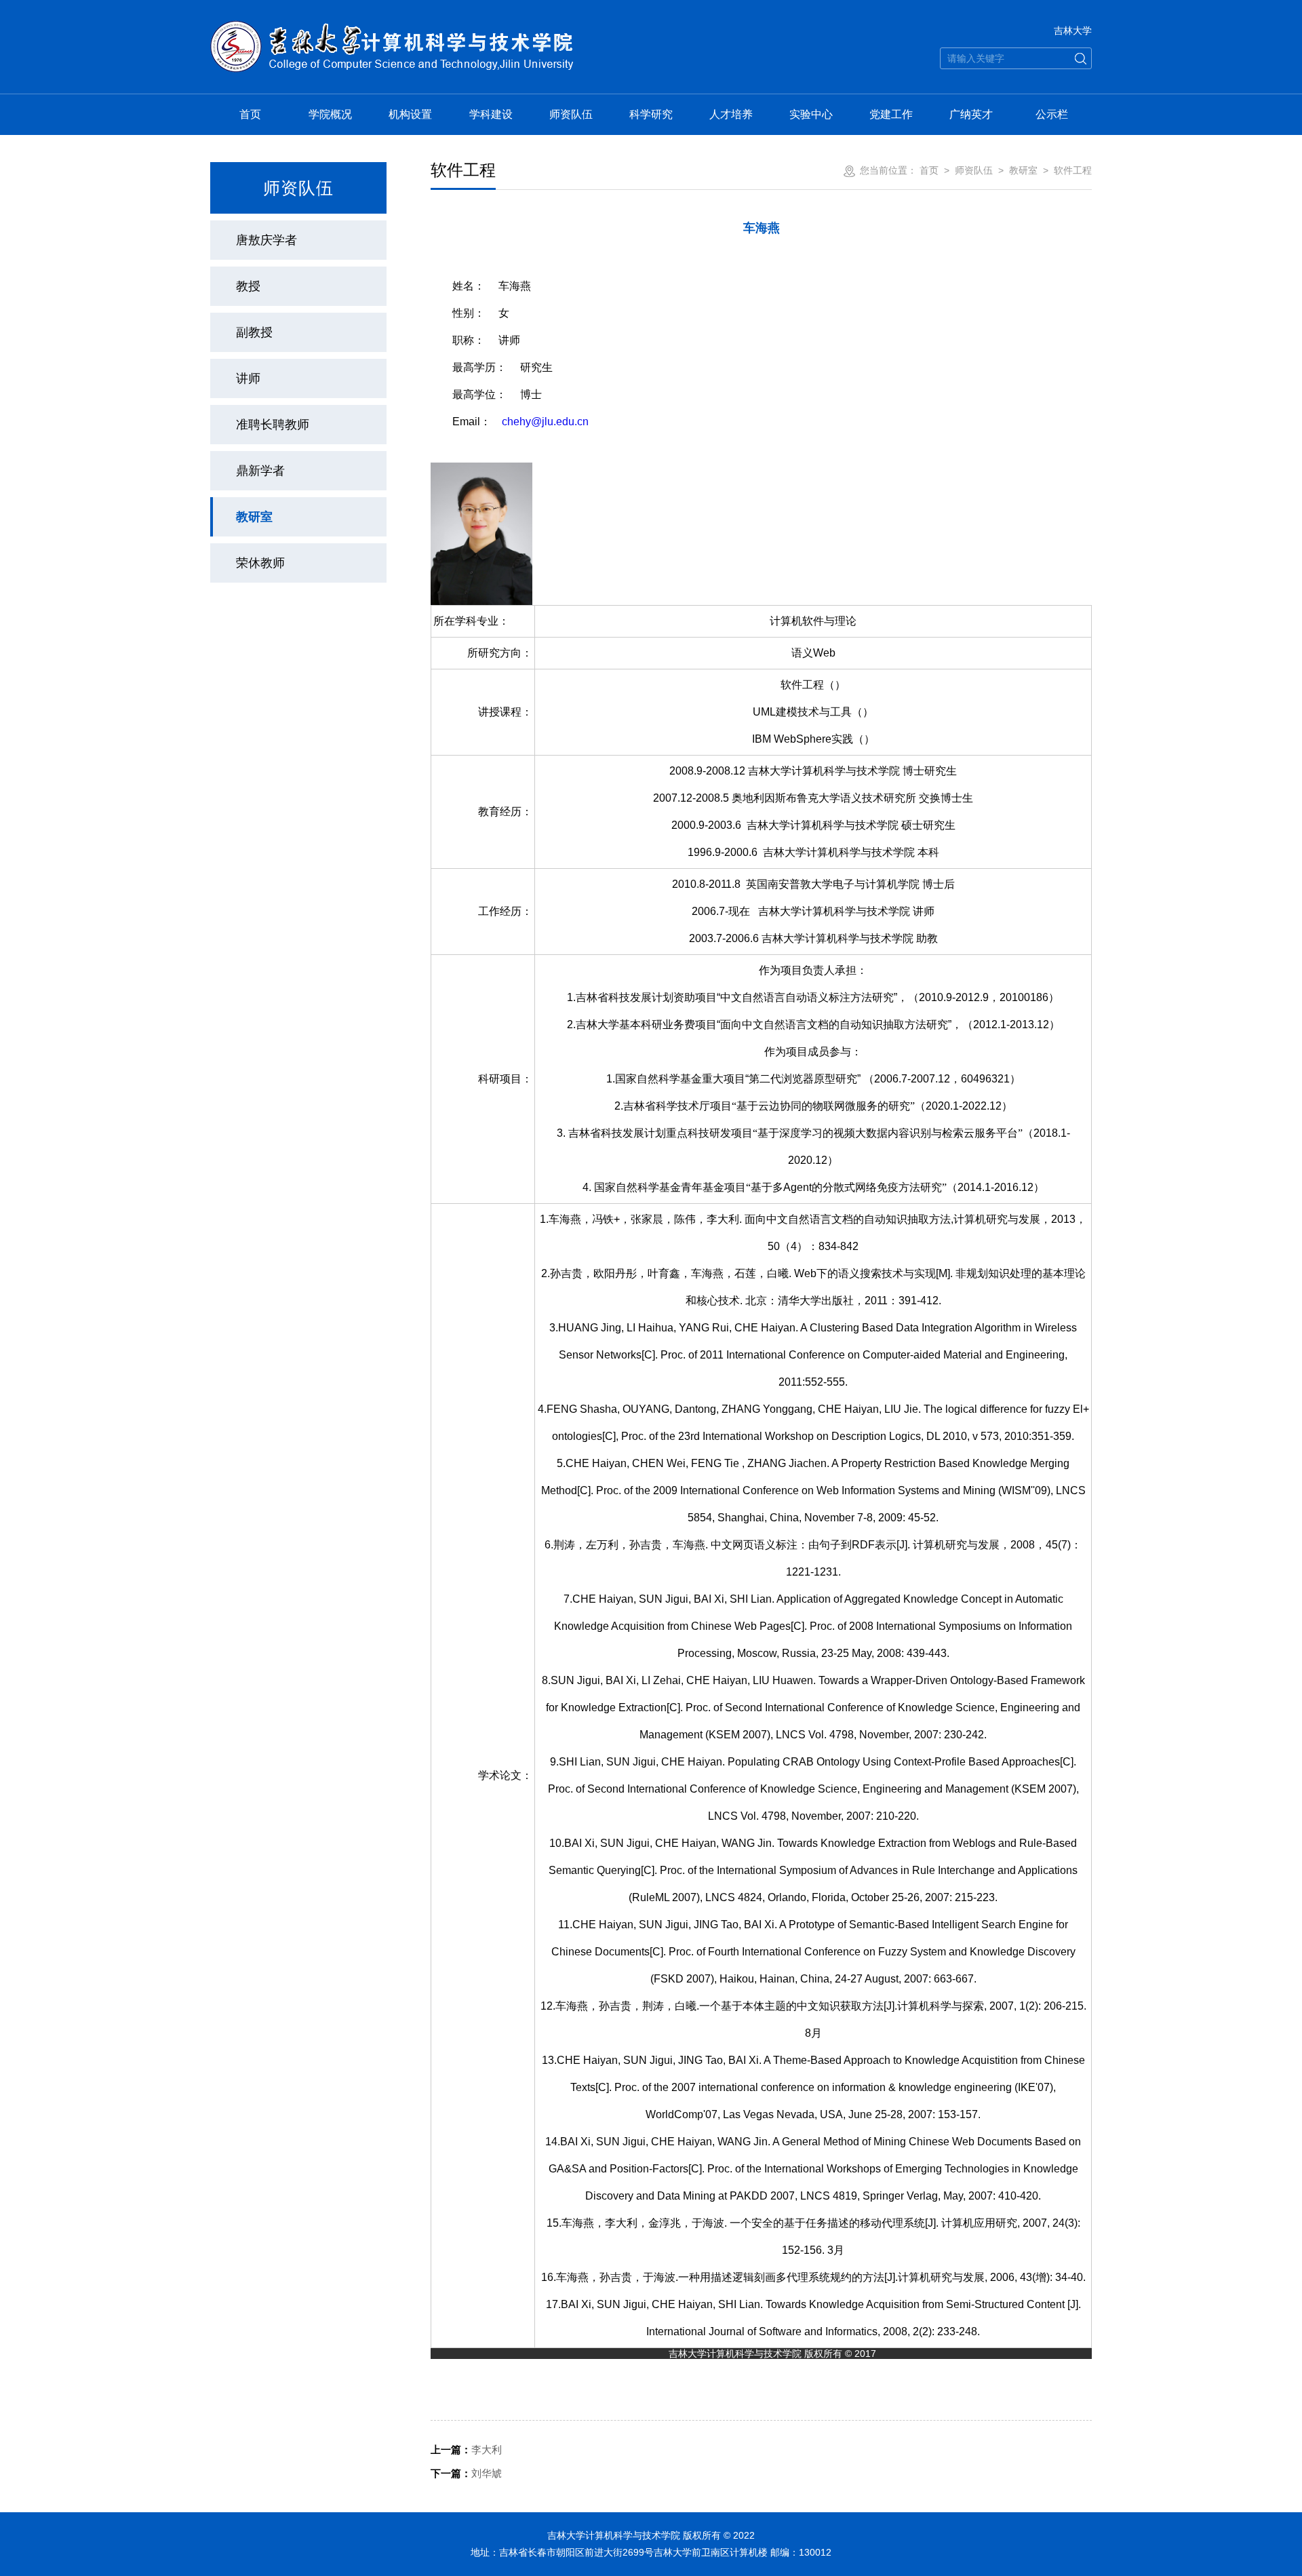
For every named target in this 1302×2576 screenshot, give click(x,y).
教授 (248, 286)
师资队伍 (571, 114)
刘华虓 (466, 2473)
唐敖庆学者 (267, 240)
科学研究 (651, 114)
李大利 (466, 2450)
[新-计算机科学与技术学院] (392, 28)
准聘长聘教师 (273, 425)
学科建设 (491, 114)
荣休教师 (260, 563)
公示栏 (1052, 114)
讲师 (248, 378)
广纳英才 (971, 114)
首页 (250, 114)
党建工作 (891, 114)
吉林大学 (1073, 31)
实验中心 (811, 114)
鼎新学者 (260, 471)
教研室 (254, 517)
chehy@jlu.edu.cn (545, 422)
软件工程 (1073, 170)
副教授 (254, 332)
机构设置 (410, 114)
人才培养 (731, 114)
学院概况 (330, 114)
